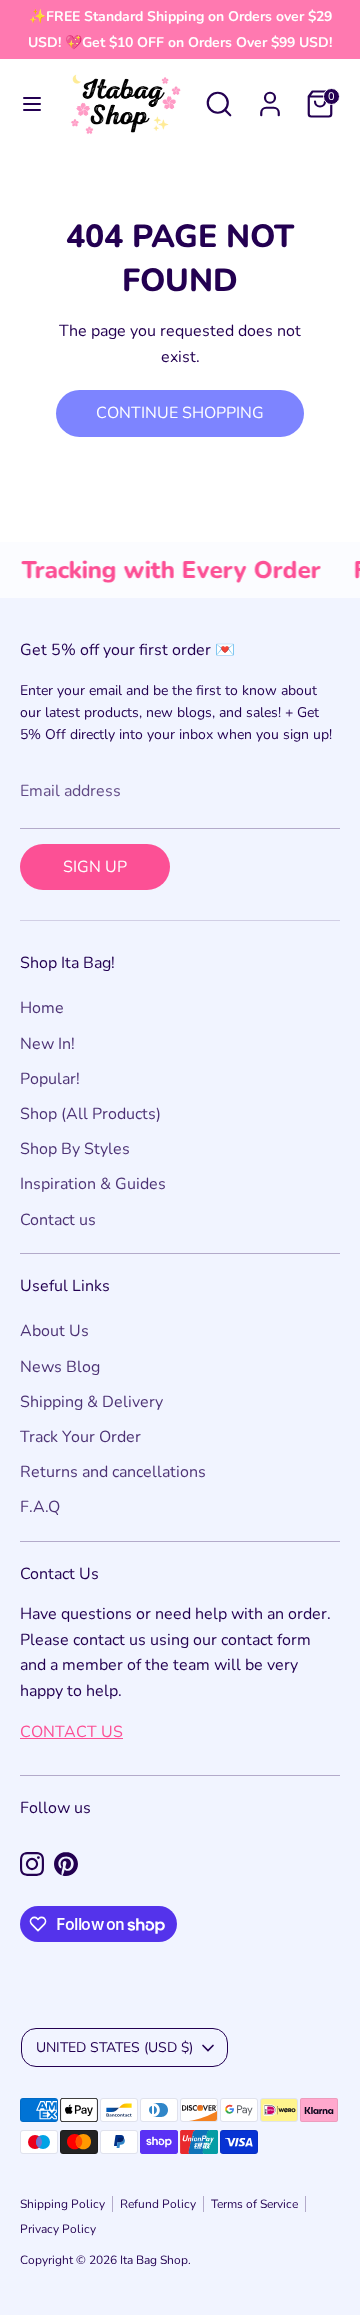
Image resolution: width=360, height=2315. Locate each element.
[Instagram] (32, 1864)
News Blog (60, 1367)
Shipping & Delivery (91, 1402)
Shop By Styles (75, 1149)
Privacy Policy (58, 2229)
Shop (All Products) (90, 1114)
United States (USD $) (114, 2047)
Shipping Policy (62, 2204)
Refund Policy (158, 2204)
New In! (47, 1044)
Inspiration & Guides (93, 1184)
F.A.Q (40, 1507)
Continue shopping (180, 413)
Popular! (50, 1079)
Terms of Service (254, 2204)
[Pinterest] (66, 1864)
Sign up (95, 867)
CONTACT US (71, 1732)
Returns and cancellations (113, 1472)
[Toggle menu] (32, 104)
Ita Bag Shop (154, 2260)
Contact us (58, 1220)
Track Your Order (80, 1437)
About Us (54, 1331)
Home (42, 1008)
